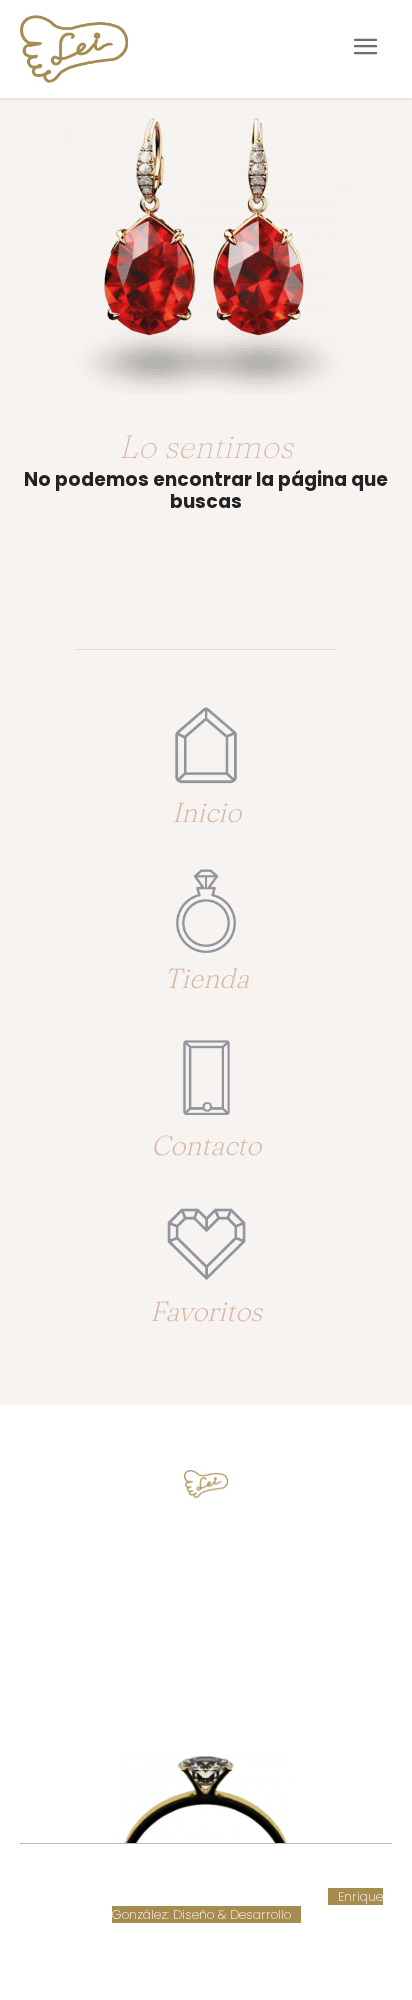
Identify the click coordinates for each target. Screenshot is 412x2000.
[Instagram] (224, 1690)
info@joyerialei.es (206, 1626)
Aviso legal (62, 1896)
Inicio (206, 812)
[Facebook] (187, 1690)
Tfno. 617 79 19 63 (206, 1551)
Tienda (206, 978)
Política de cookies (319, 1877)
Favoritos (206, 1311)
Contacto (206, 1145)
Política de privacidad (174, 1896)
